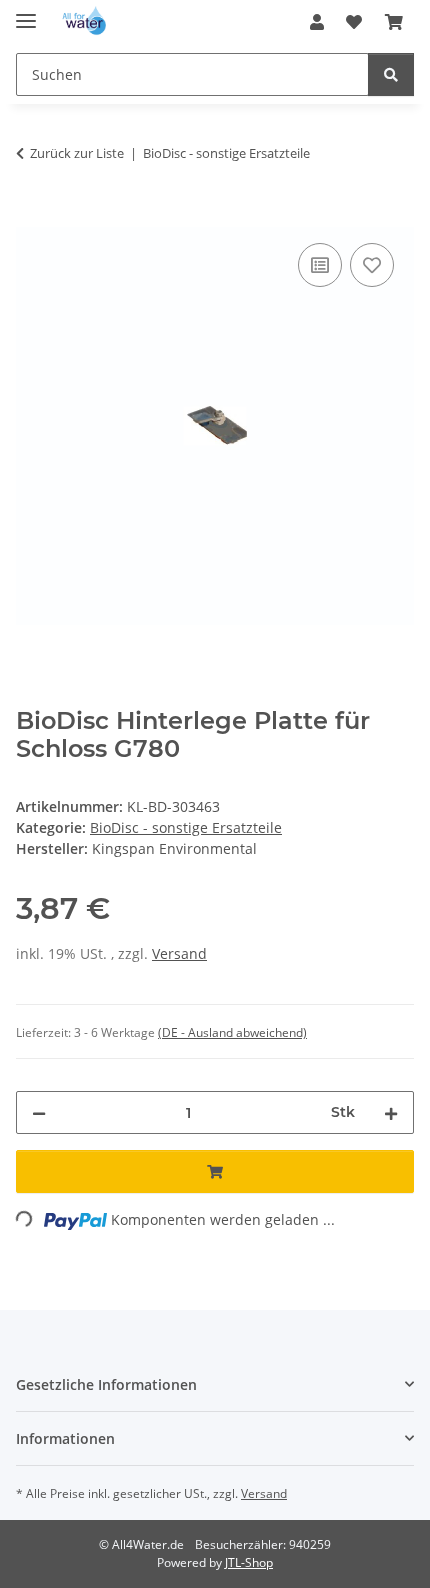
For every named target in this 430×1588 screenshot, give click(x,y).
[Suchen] (391, 74)
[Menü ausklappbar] (26, 12)
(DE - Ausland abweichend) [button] (232, 1032)
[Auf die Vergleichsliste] (320, 265)
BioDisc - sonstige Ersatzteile (186, 827)
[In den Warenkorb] (32, 216)
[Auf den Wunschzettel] (372, 265)
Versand (179, 953)
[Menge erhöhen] (391, 1112)
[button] (317, 22)
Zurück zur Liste (77, 153)
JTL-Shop (249, 1562)
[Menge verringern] (39, 1112)
